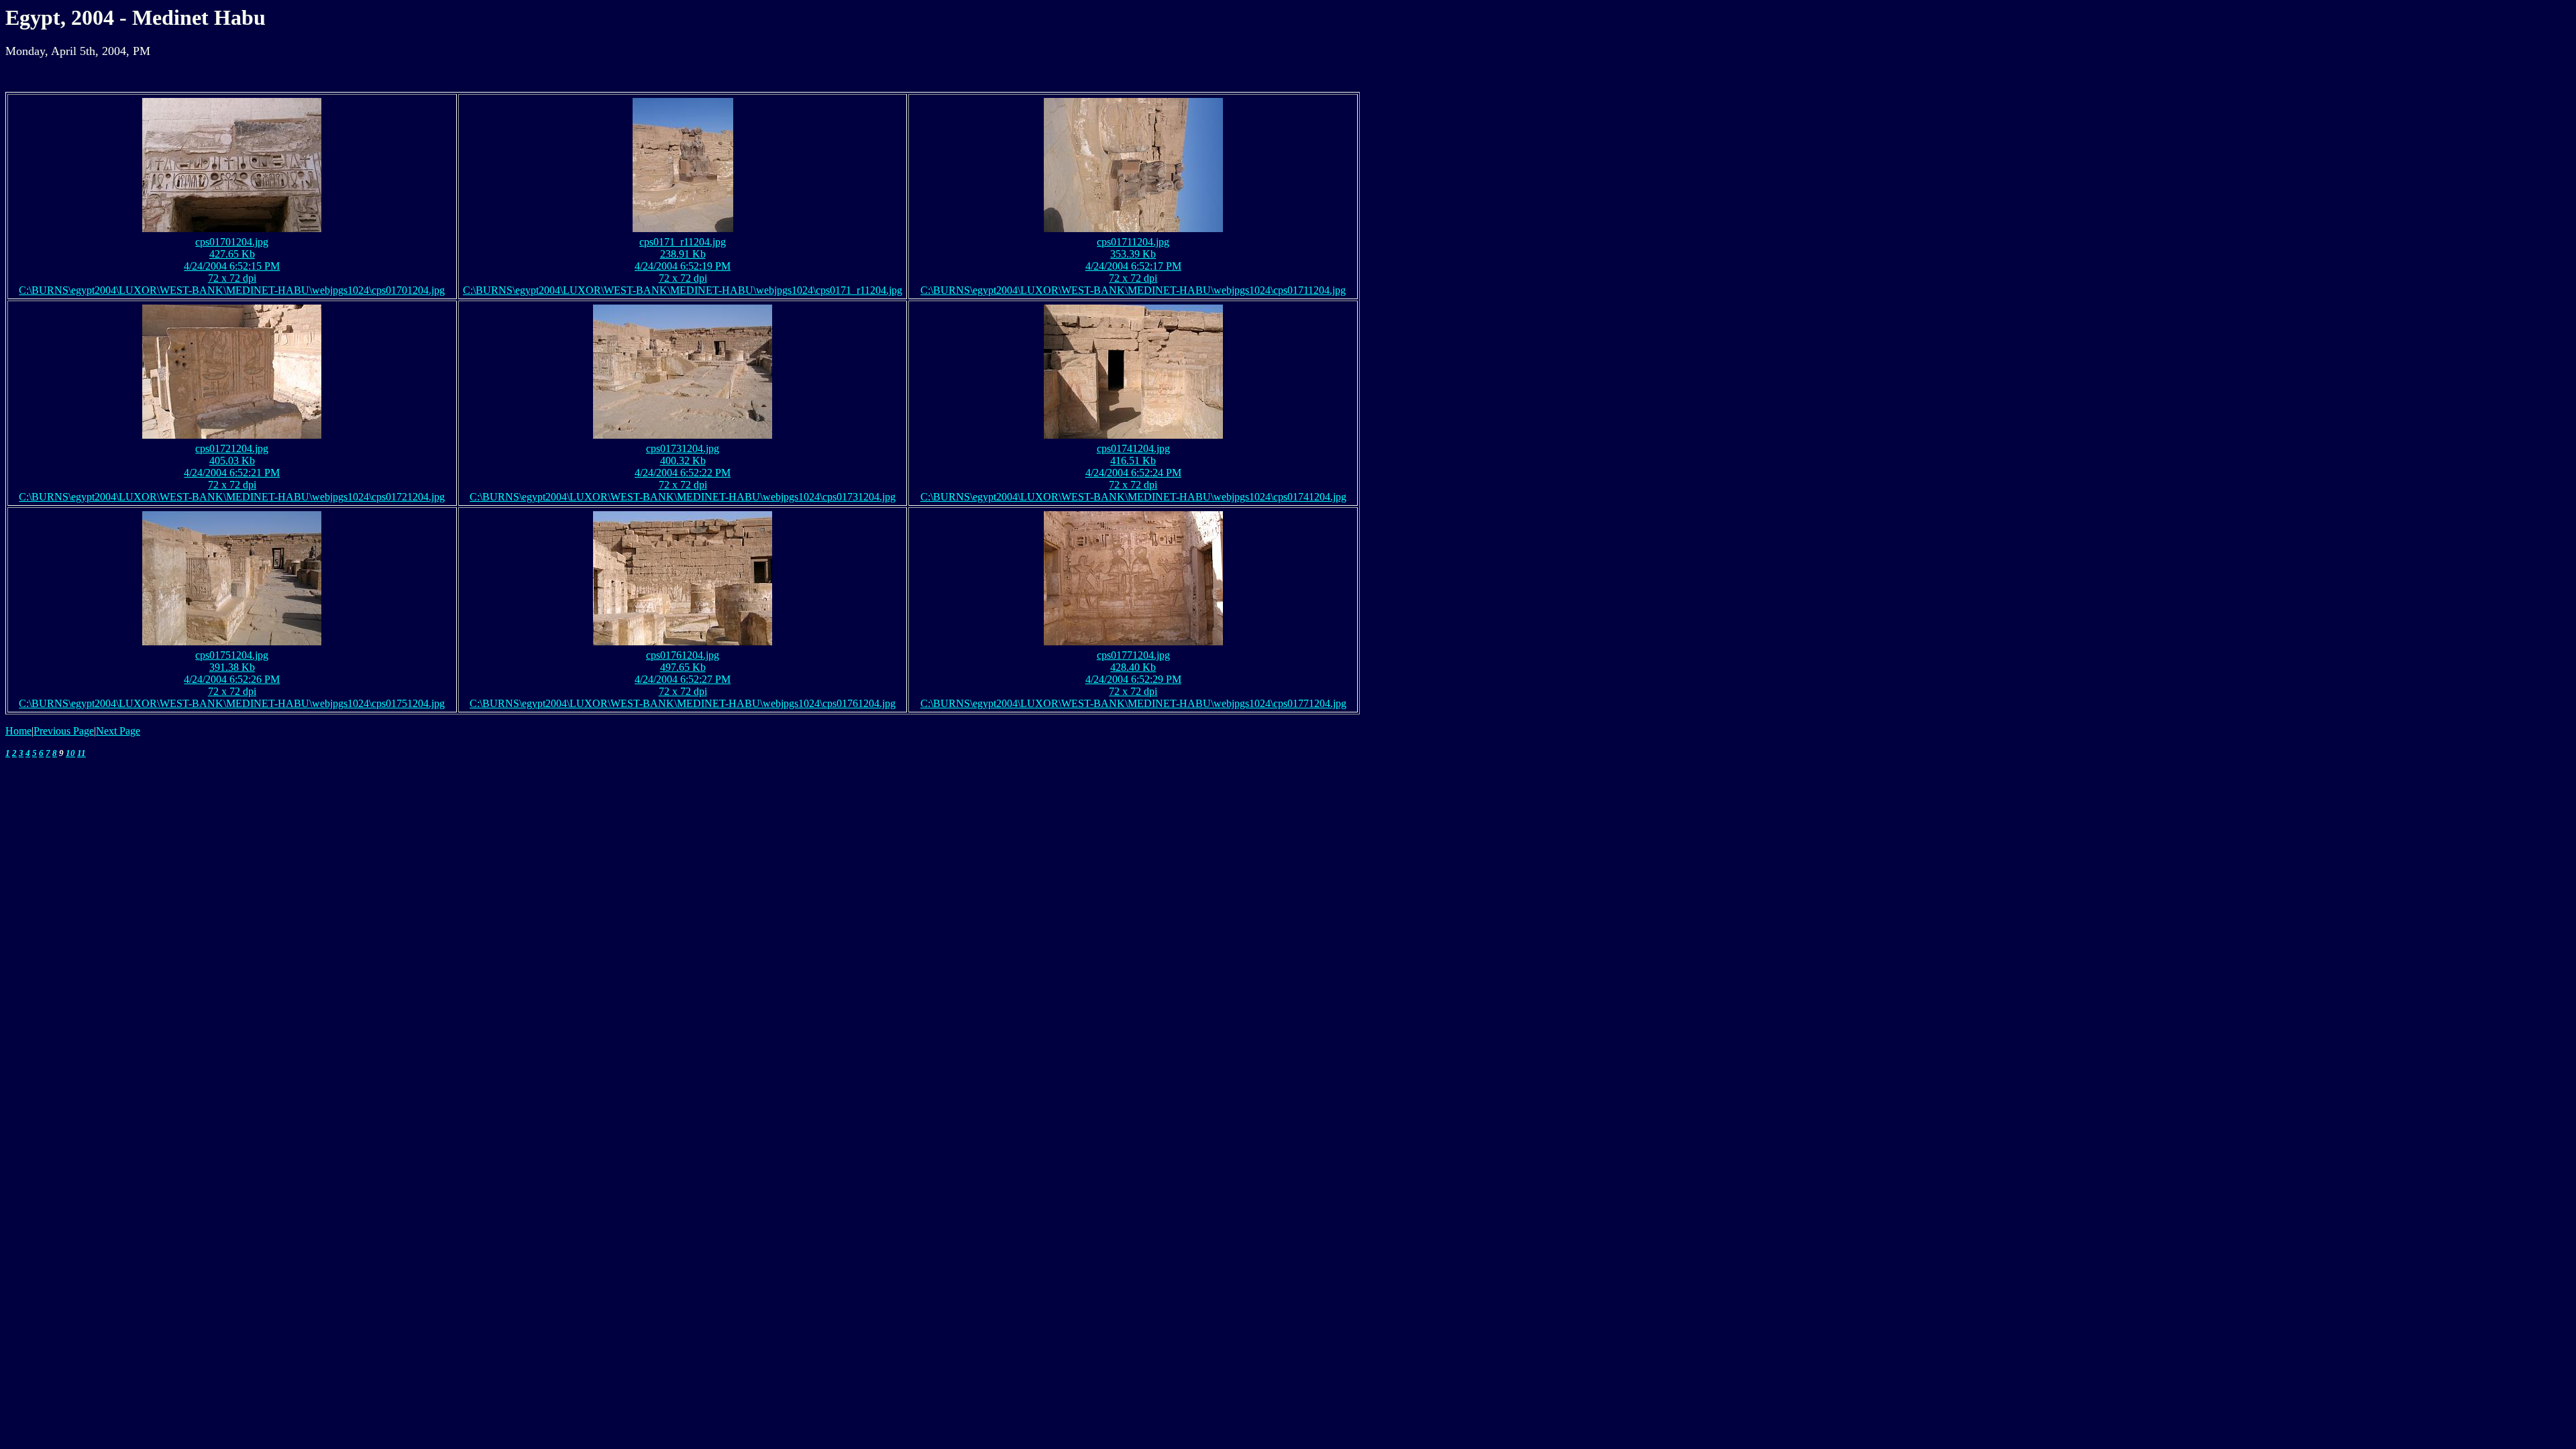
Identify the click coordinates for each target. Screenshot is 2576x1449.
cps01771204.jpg (1133, 655)
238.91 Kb (683, 254)
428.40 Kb (1133, 667)
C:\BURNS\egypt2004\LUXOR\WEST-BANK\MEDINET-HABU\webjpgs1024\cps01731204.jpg (683, 497)
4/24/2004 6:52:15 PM (232, 266)
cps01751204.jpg (232, 655)
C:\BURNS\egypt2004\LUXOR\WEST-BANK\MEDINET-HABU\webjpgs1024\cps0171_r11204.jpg (683, 290)
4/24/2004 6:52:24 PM (1133, 473)
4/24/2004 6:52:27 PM (683, 679)
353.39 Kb (1133, 254)
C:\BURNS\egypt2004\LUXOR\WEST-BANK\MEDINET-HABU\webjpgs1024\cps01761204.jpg (683, 703)
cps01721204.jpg (232, 448)
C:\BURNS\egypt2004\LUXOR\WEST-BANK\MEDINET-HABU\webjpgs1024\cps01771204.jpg (1133, 703)
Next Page (118, 731)
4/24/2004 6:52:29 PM (1133, 679)
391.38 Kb (232, 667)
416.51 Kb (1133, 461)
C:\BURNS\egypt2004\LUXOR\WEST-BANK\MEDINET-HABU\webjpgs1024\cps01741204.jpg (1133, 497)
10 (70, 753)
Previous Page (64, 731)
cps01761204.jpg (683, 655)
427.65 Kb (232, 254)
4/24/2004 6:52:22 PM (683, 473)
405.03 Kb (232, 461)
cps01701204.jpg (232, 242)
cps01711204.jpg (1133, 242)
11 (82, 753)
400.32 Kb (683, 461)
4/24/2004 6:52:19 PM (683, 266)
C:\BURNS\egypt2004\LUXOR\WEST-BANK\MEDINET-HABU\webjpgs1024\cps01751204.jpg (232, 703)
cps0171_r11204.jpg (683, 242)
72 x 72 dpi (232, 278)
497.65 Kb (683, 667)
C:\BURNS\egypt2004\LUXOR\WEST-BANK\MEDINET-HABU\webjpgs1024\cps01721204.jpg (232, 497)
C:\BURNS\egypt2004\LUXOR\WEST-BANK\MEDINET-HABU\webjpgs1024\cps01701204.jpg (232, 290)
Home (18, 731)
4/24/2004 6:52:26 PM (232, 679)
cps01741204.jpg (1133, 448)
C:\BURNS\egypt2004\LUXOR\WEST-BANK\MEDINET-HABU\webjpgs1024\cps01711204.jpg (1133, 290)
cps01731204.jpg (683, 448)
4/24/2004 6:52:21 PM (232, 473)
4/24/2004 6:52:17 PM (1133, 266)
